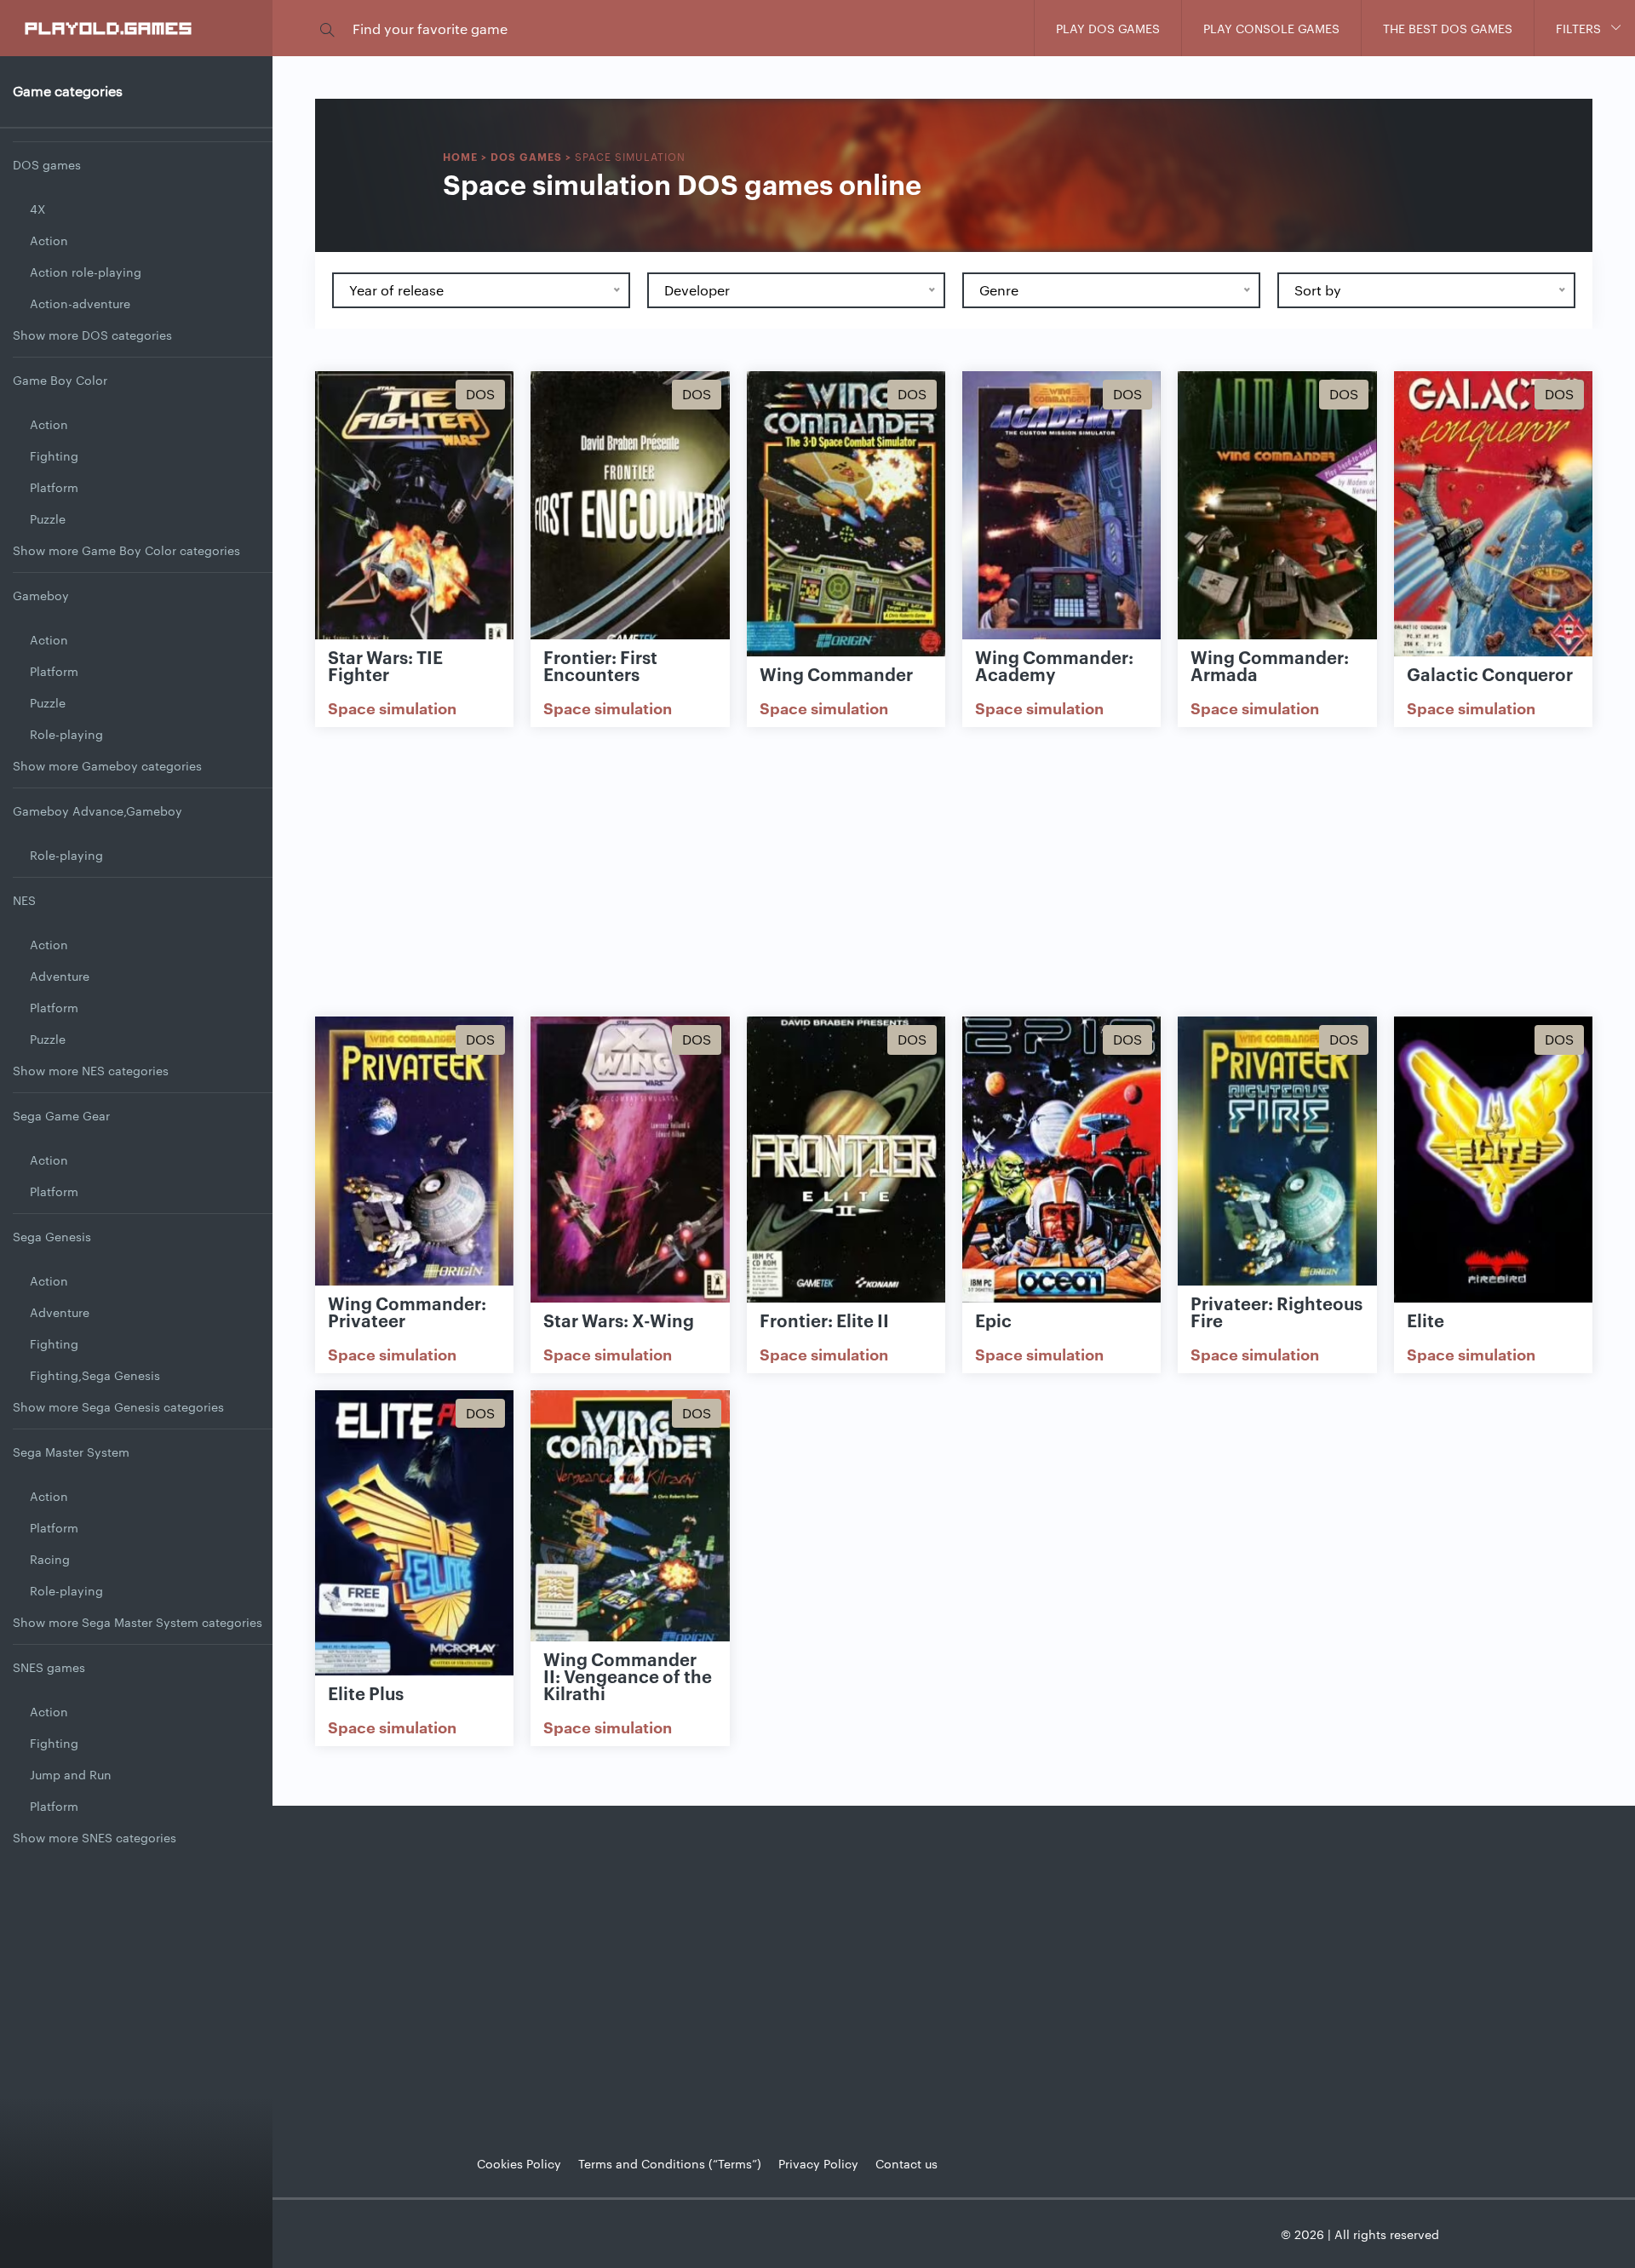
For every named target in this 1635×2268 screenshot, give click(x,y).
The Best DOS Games (1448, 28)
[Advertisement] (954, 872)
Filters (1578, 28)
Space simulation (392, 707)
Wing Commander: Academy (1054, 665)
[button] (327, 29)
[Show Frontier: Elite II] (846, 1160)
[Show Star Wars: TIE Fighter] (414, 515)
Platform (54, 487)
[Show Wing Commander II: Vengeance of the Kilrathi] (630, 1534)
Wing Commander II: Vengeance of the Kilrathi (628, 1675)
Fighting (54, 455)
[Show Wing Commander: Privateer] (414, 1160)
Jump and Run (71, 1774)
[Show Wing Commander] (846, 515)
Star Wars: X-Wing (619, 1320)
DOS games (47, 164)
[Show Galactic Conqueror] (1493, 515)
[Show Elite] (1493, 1160)
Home (460, 156)
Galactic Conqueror (1490, 673)
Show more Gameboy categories (107, 765)
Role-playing (66, 734)
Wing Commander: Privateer (407, 1311)
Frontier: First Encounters (600, 665)
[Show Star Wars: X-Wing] (630, 1160)
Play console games (1271, 28)
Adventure (60, 976)
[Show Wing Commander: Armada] (1277, 515)
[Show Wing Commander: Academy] (1061, 515)
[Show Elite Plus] (414, 1534)
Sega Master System (71, 1452)
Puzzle (48, 518)
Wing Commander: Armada (1270, 665)
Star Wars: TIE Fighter (385, 665)
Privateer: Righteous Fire (1276, 1311)
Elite (1426, 1320)
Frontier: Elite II (824, 1320)
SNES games (49, 1667)
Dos (480, 394)
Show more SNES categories (95, 1837)
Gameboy (41, 595)
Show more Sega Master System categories (138, 1622)
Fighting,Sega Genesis (95, 1375)
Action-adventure (80, 303)
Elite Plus (366, 1692)
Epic (993, 1320)
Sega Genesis (52, 1236)
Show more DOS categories (92, 335)
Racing (50, 1559)
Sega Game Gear (61, 1115)
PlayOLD (109, 27)
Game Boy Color (60, 380)
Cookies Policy (519, 2163)
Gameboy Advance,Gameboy (98, 810)
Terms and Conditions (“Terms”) (670, 2163)
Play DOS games (1108, 28)
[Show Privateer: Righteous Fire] (1277, 1160)
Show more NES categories (91, 1070)
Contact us (906, 2163)
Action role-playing (86, 272)
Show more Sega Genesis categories (118, 1406)
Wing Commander (836, 673)
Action (49, 240)
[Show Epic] (1061, 1160)
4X (37, 209)
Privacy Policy (818, 2163)
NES (24, 900)
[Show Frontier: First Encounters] (630, 515)
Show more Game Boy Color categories (126, 550)
